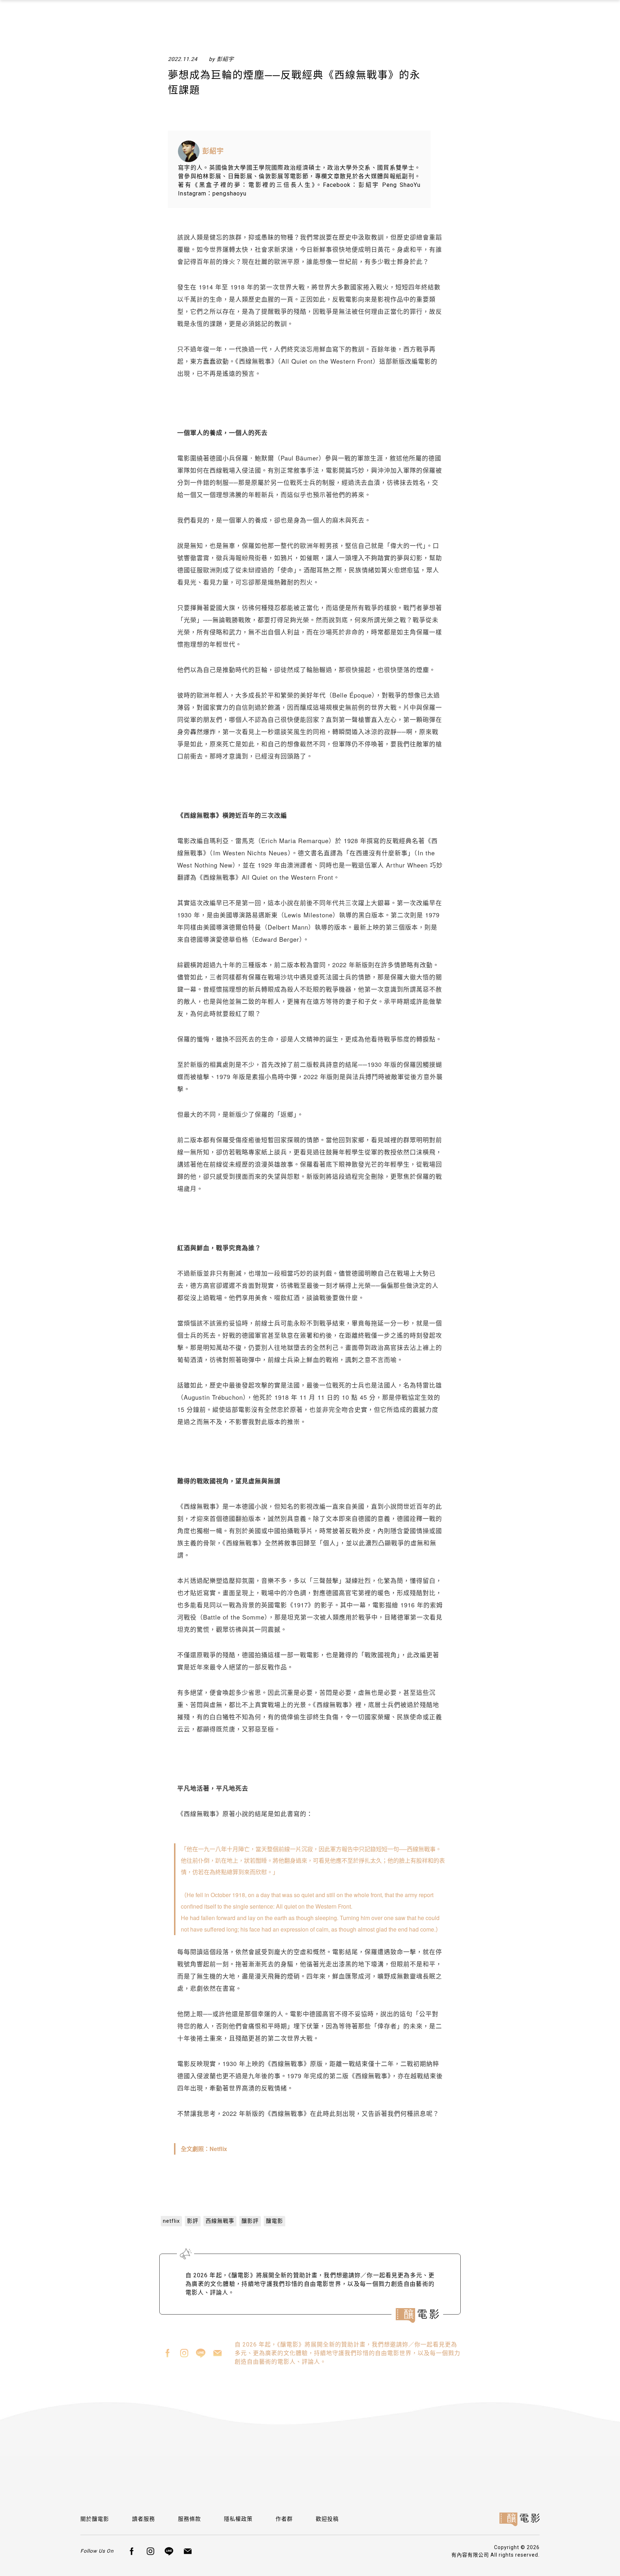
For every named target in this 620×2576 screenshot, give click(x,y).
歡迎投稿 (327, 2519)
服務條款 (189, 2519)
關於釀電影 (95, 2519)
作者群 (284, 2519)
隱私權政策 (238, 2519)
